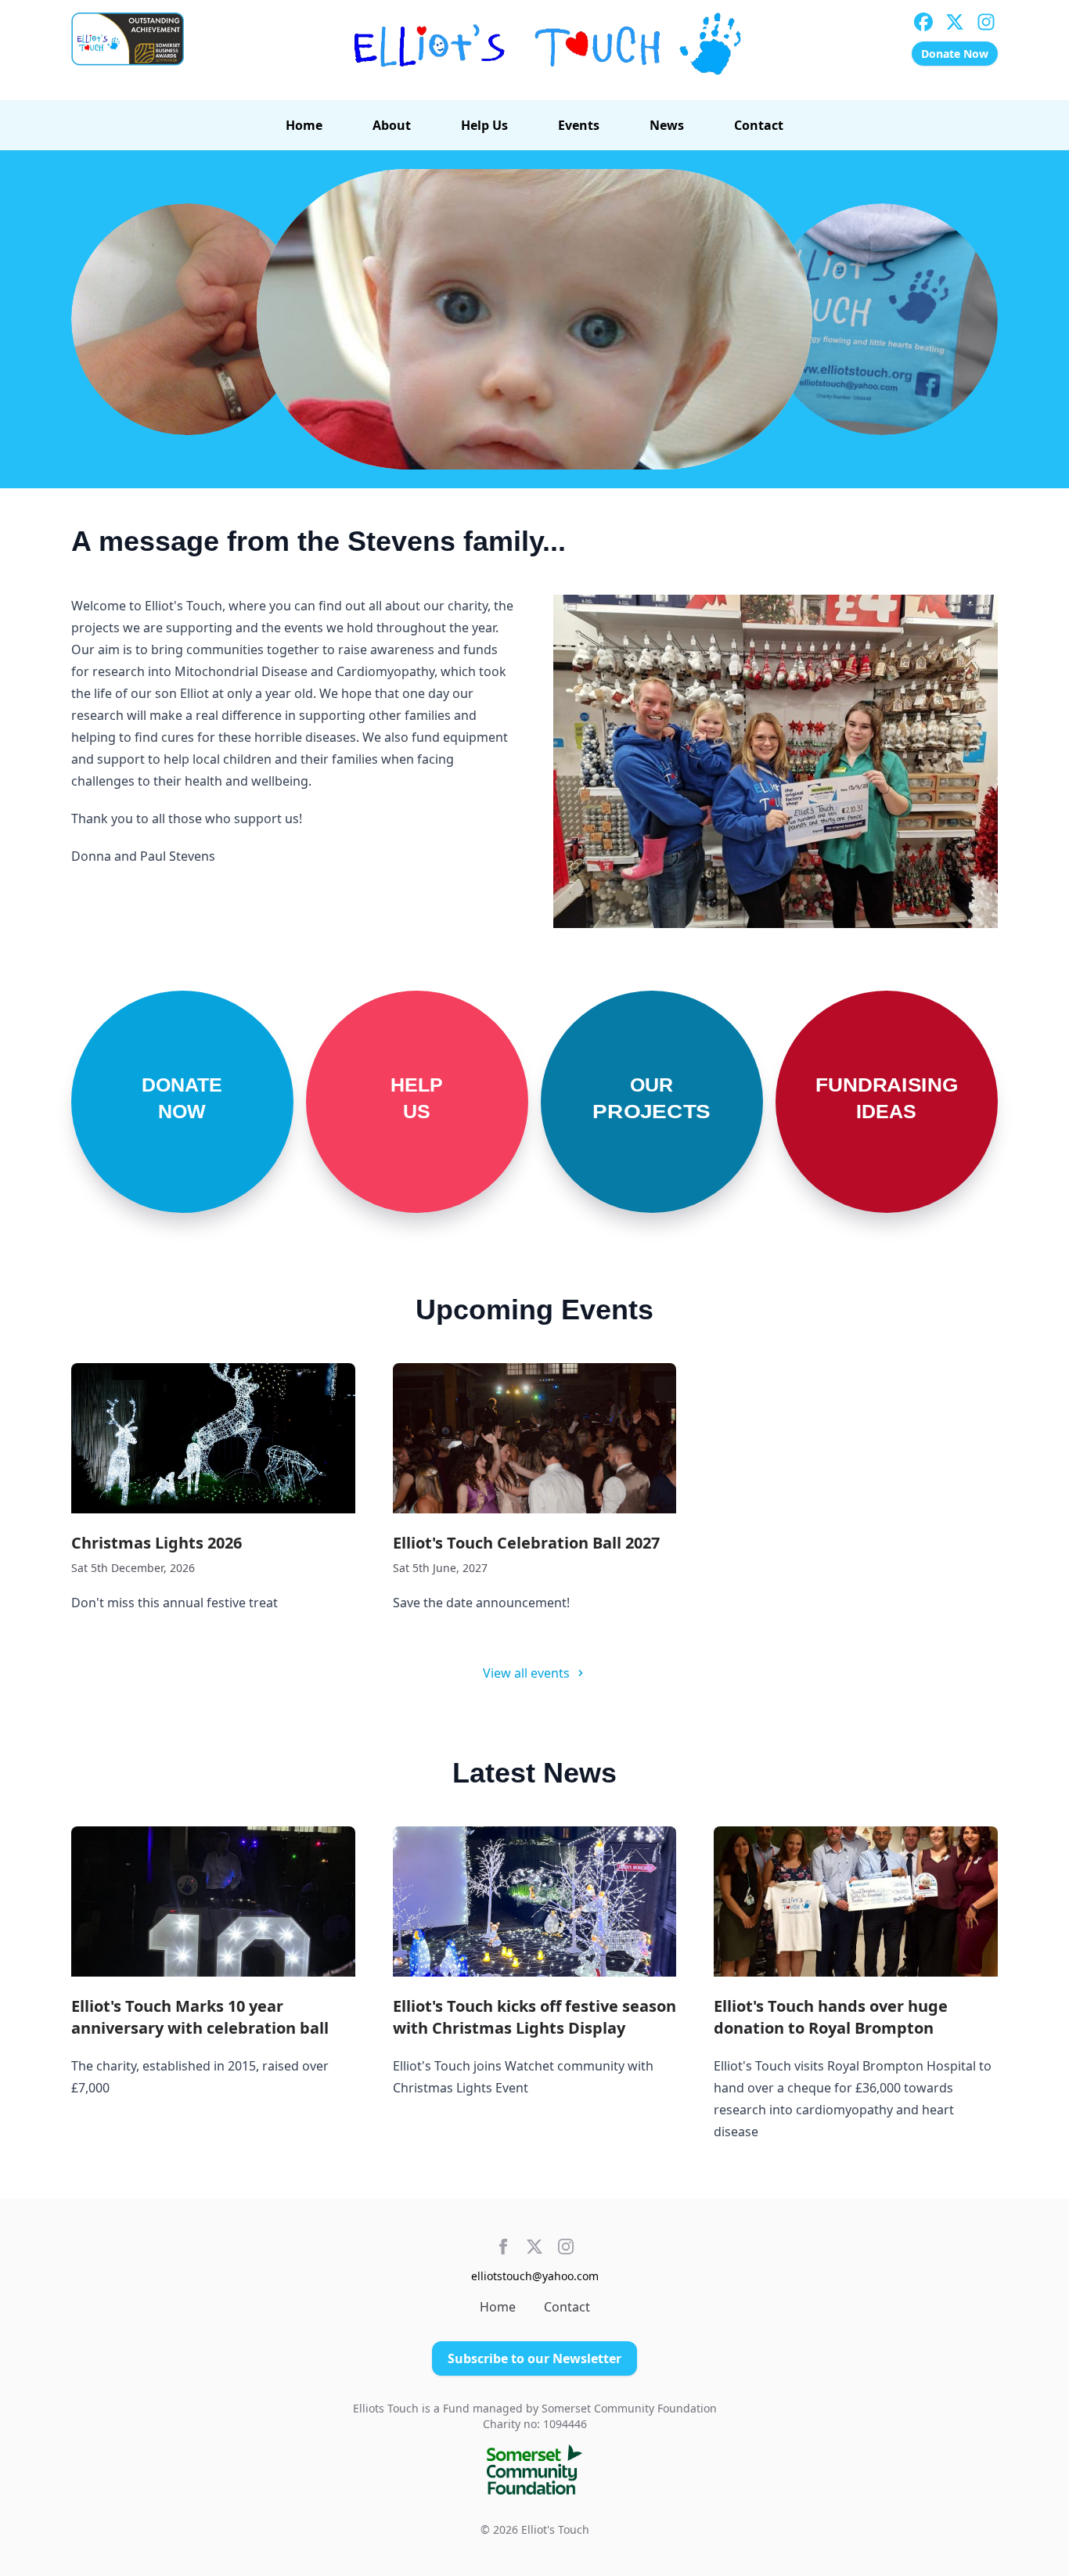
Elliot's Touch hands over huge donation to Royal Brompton (831, 2017)
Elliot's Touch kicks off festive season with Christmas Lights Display (534, 2017)
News (667, 125)
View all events (526, 1673)
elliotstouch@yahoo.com (535, 2276)
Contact (759, 125)
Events (579, 125)
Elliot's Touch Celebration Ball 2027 (526, 1543)
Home (304, 125)
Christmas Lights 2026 (157, 1543)
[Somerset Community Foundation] (535, 2470)
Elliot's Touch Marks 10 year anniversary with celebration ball (200, 2017)
